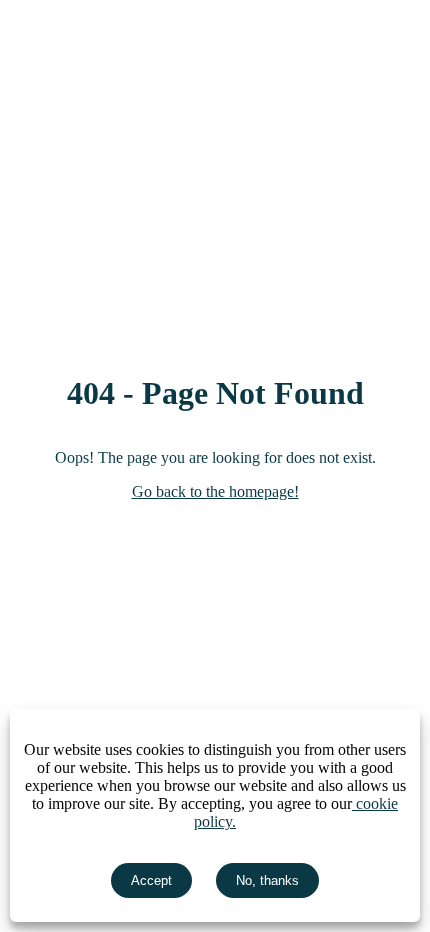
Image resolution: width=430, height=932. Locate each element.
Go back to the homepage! (215, 491)
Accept (151, 880)
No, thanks (267, 880)
